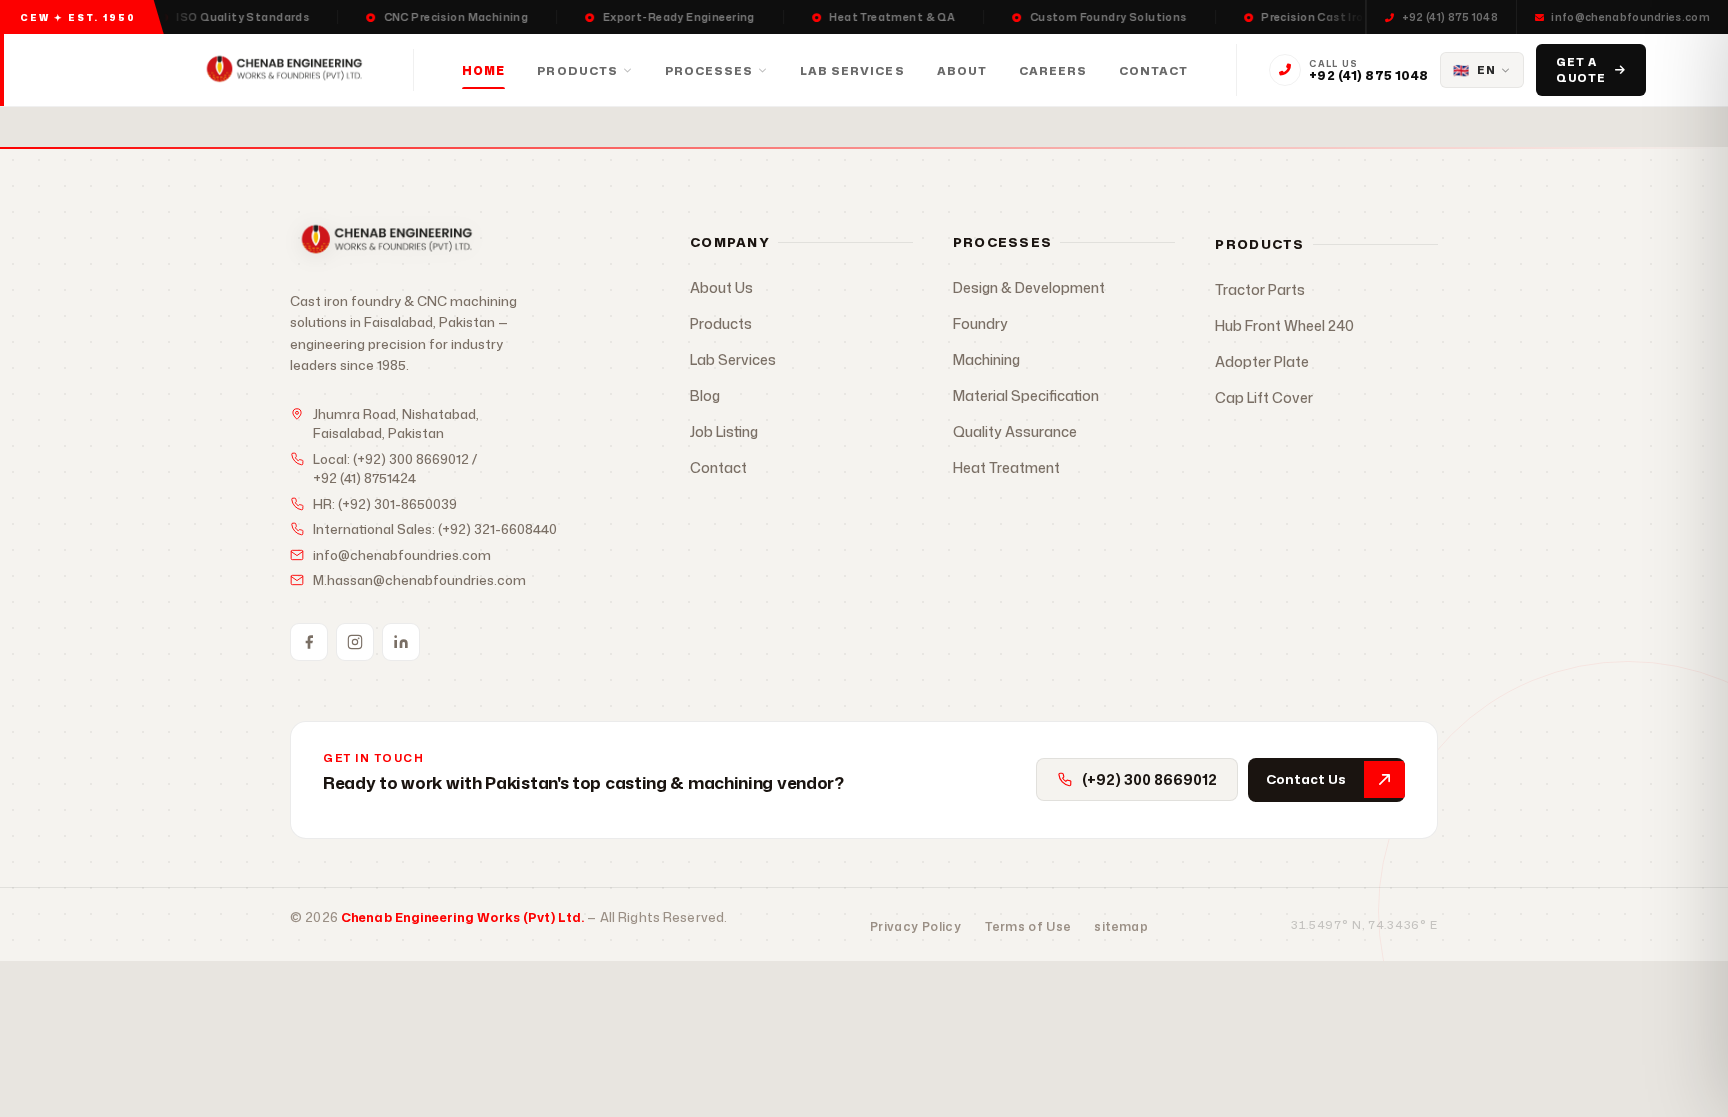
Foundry (980, 323)
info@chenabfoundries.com (1630, 17)
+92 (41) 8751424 (364, 478)
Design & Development (1029, 287)
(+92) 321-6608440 (497, 529)
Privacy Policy (915, 926)
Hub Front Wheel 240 (1284, 325)
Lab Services (852, 70)
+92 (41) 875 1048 (1450, 17)
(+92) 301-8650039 (397, 504)
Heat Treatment (1006, 467)
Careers (1053, 70)
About (962, 70)
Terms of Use (1027, 926)
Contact (1153, 70)
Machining (986, 359)
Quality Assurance (1015, 431)
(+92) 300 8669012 (411, 459)
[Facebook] (309, 642)
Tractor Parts (1260, 289)
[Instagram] (355, 642)
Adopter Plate (1262, 361)
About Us (721, 287)
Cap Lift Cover (1264, 397)
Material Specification (1026, 395)
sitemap (1121, 926)
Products (577, 70)
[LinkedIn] (401, 642)
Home (483, 70)
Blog (705, 395)
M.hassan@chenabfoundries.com (419, 580)
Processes (709, 70)
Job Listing (724, 431)
